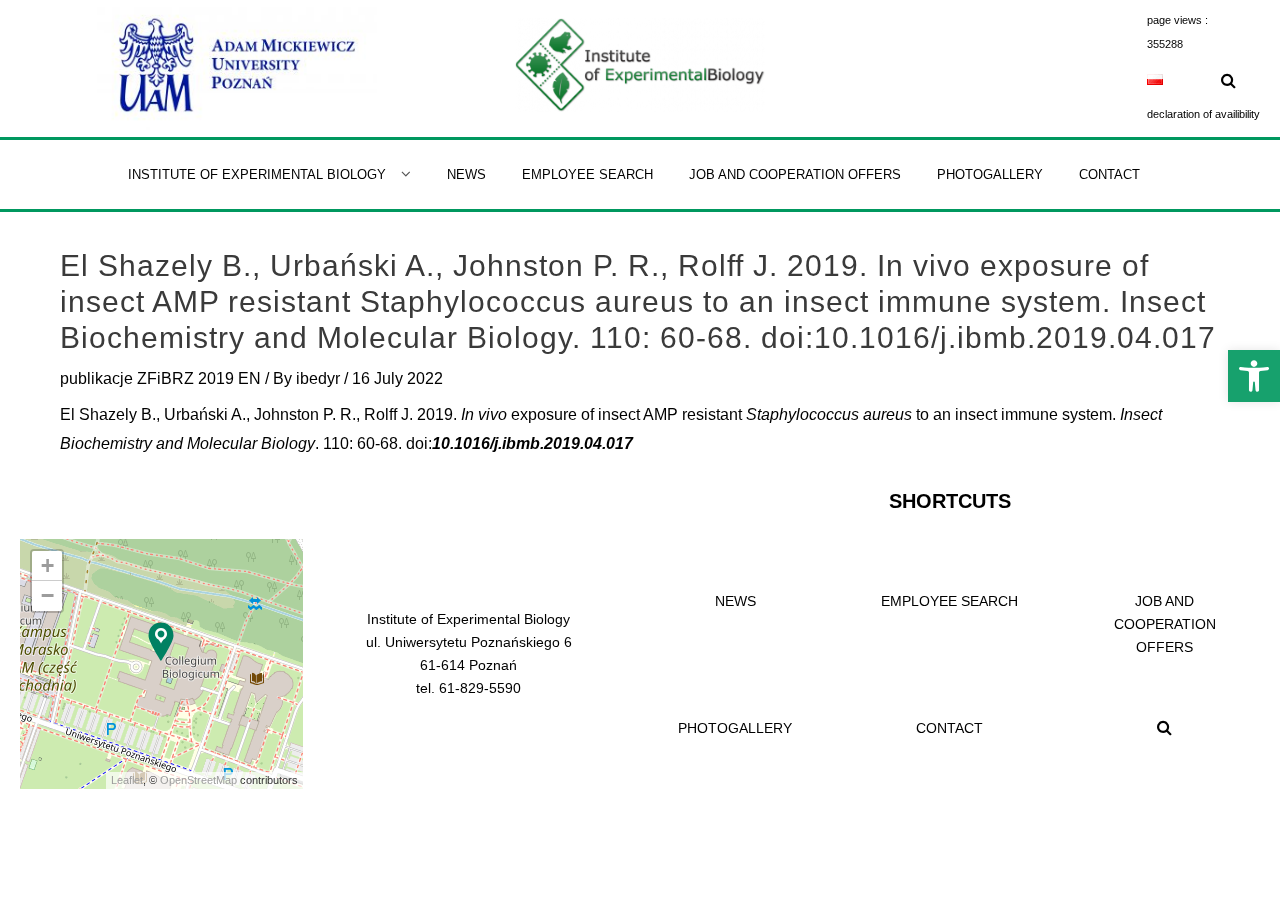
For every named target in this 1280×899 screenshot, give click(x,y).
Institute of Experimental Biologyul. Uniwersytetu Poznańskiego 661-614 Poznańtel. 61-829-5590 (469, 653)
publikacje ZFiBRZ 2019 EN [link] (160, 378)
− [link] (47, 595)
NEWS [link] (735, 601)
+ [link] (47, 565)
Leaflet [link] (127, 780)
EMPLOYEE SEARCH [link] (949, 601)
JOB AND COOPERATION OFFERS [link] (1165, 624)
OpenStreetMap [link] (198, 780)
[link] (1254, 376)
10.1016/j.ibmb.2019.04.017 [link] (532, 443)
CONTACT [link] (949, 728)
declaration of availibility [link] (1203, 114)
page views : (1177, 20)
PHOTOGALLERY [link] (735, 728)
